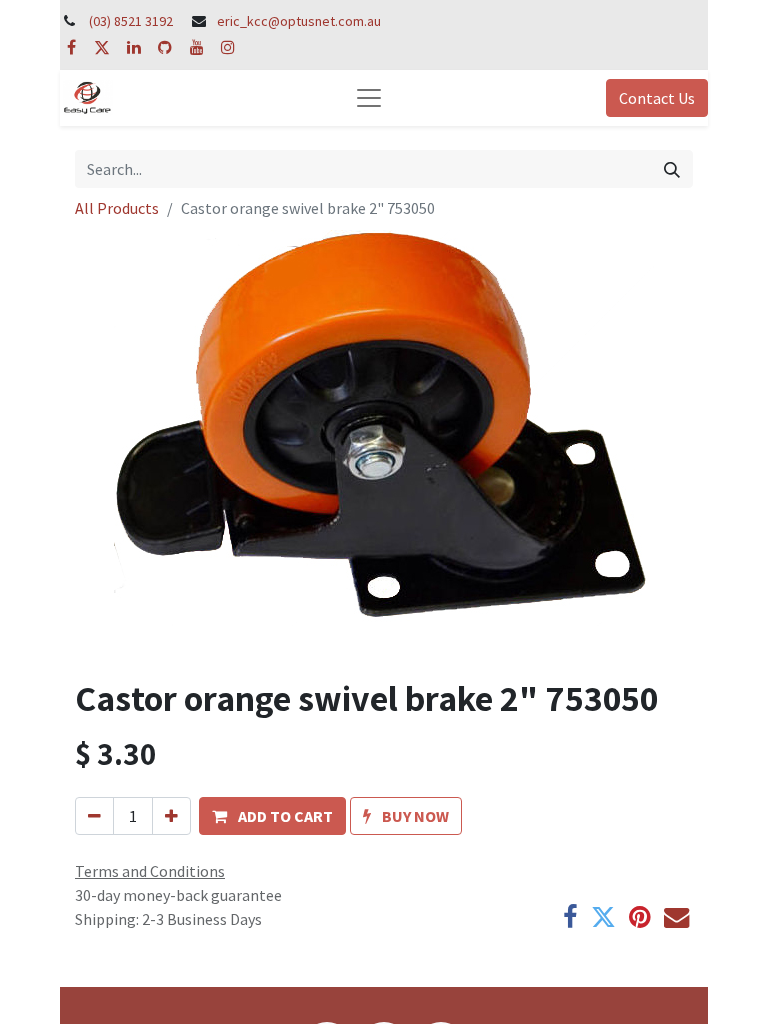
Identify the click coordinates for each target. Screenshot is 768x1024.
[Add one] (171, 816)
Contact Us (657, 98)
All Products (117, 208)
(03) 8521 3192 (131, 21)
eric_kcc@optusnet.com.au (299, 21)
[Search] (672, 169)
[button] (272, 816)
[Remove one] (94, 816)
